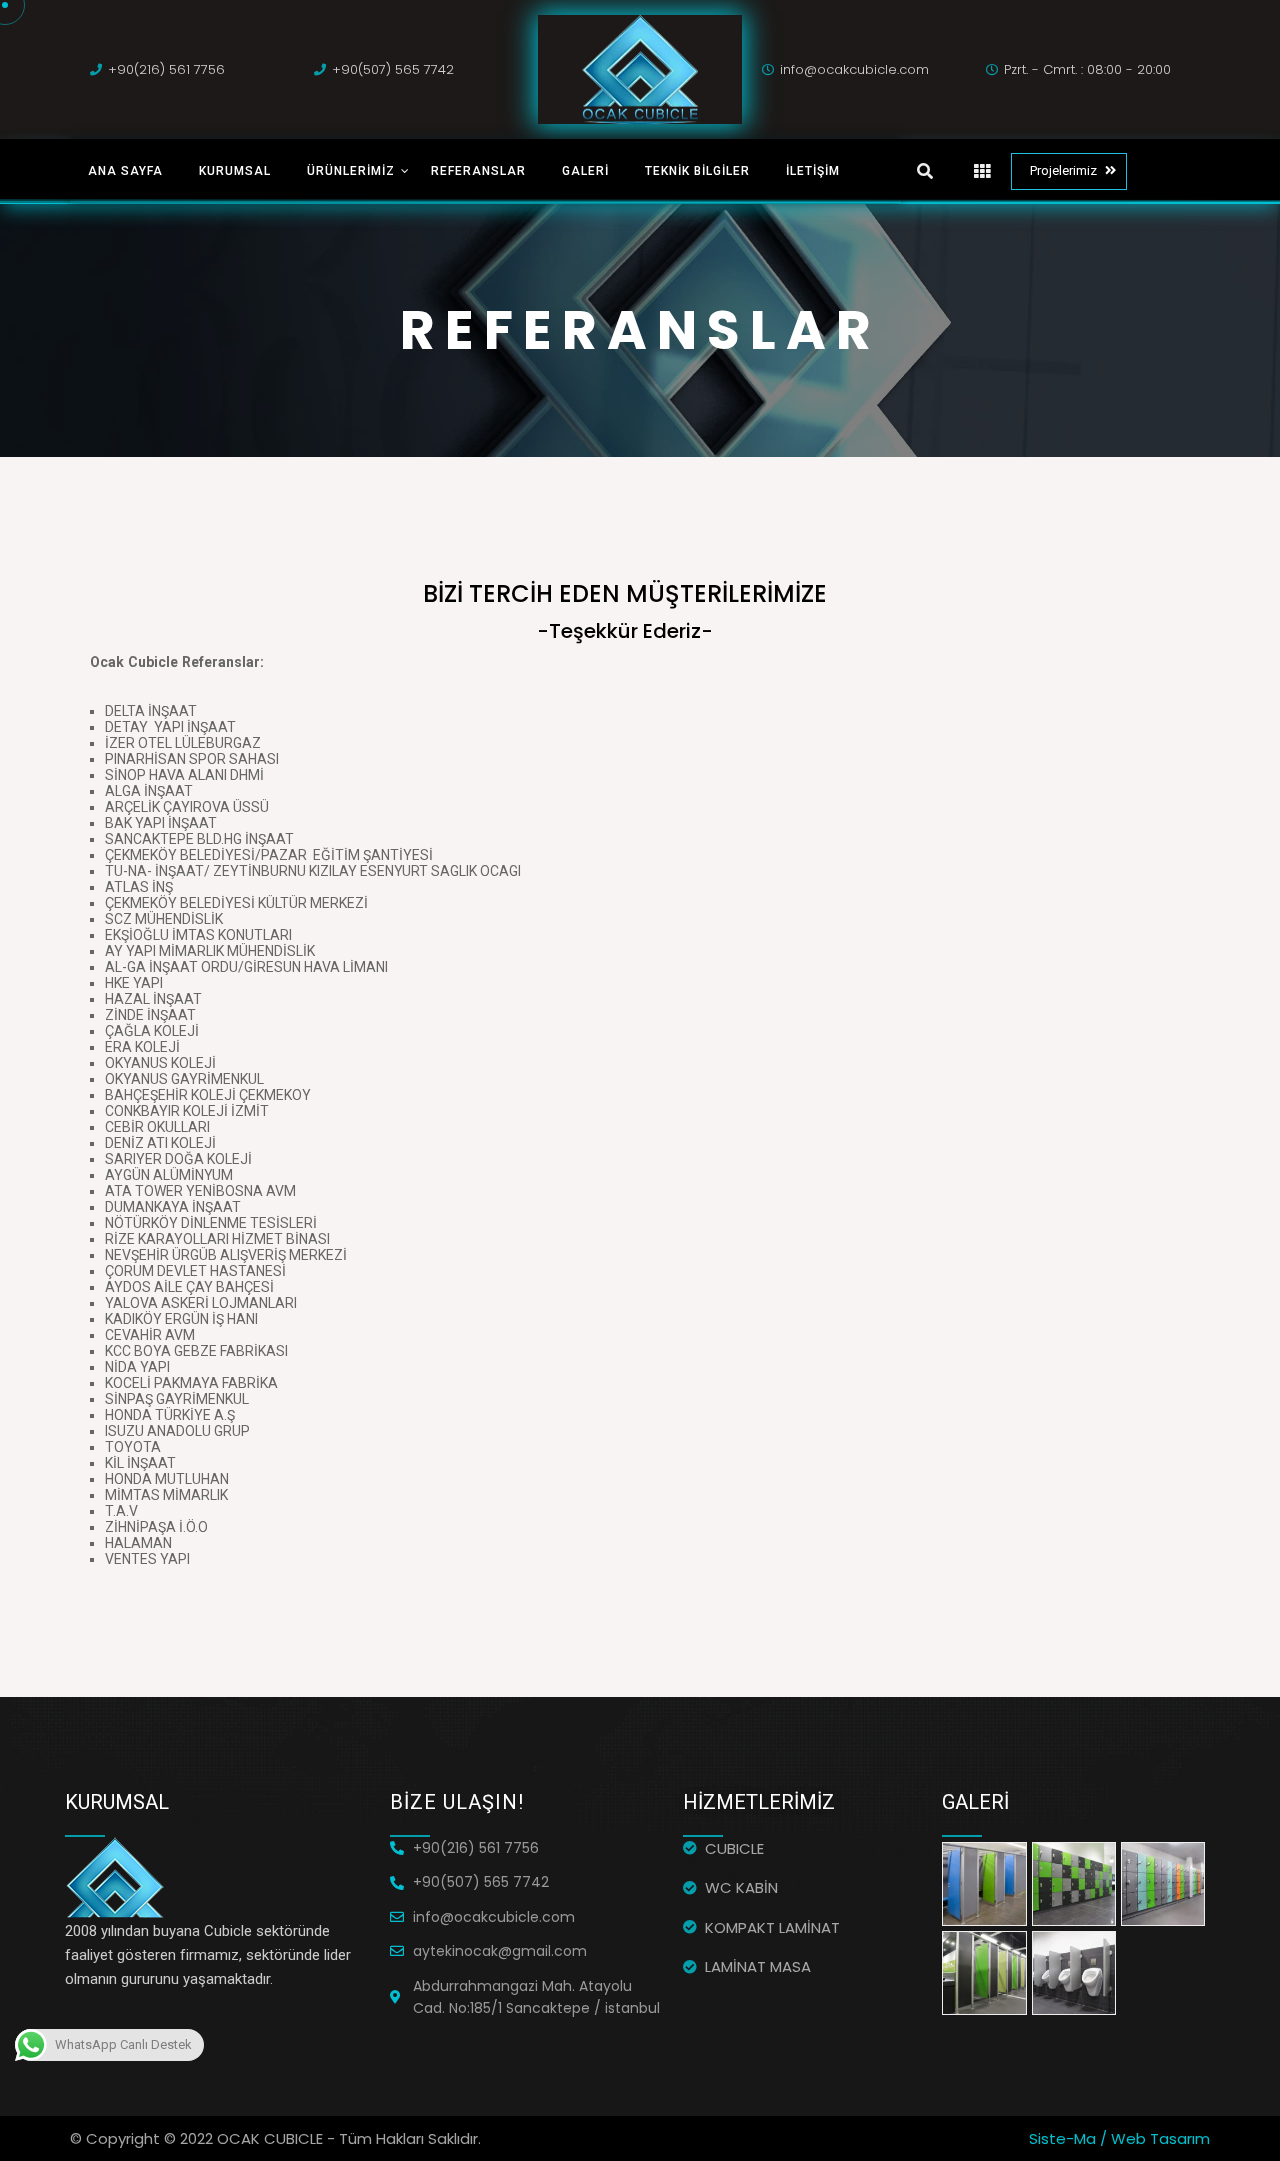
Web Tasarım (1160, 2138)
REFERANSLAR (478, 171)
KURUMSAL (235, 171)
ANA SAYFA (125, 171)
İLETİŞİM (813, 171)
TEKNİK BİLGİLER (697, 171)
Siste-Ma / (1070, 2138)
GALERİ (585, 171)
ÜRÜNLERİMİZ (351, 171)
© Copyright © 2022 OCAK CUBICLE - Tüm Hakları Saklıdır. (275, 2138)
